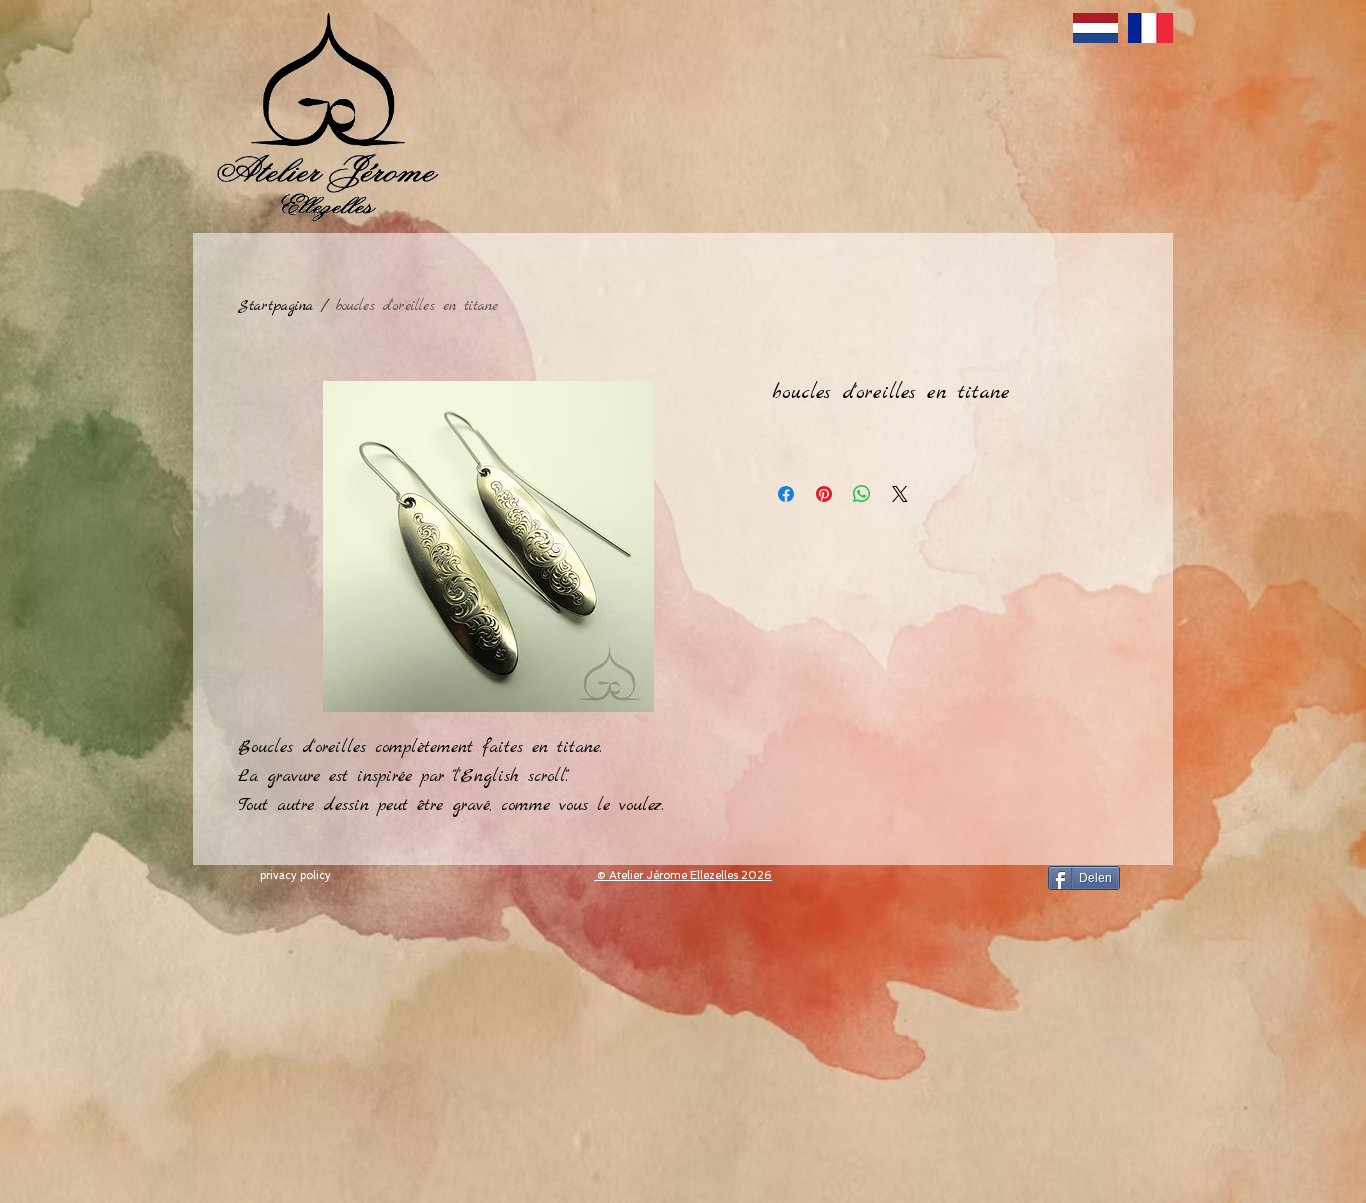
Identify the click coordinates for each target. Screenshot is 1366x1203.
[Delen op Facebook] (786, 494)
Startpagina (275, 306)
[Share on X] (900, 494)
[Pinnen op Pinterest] (824, 494)
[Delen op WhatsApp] (862, 494)
